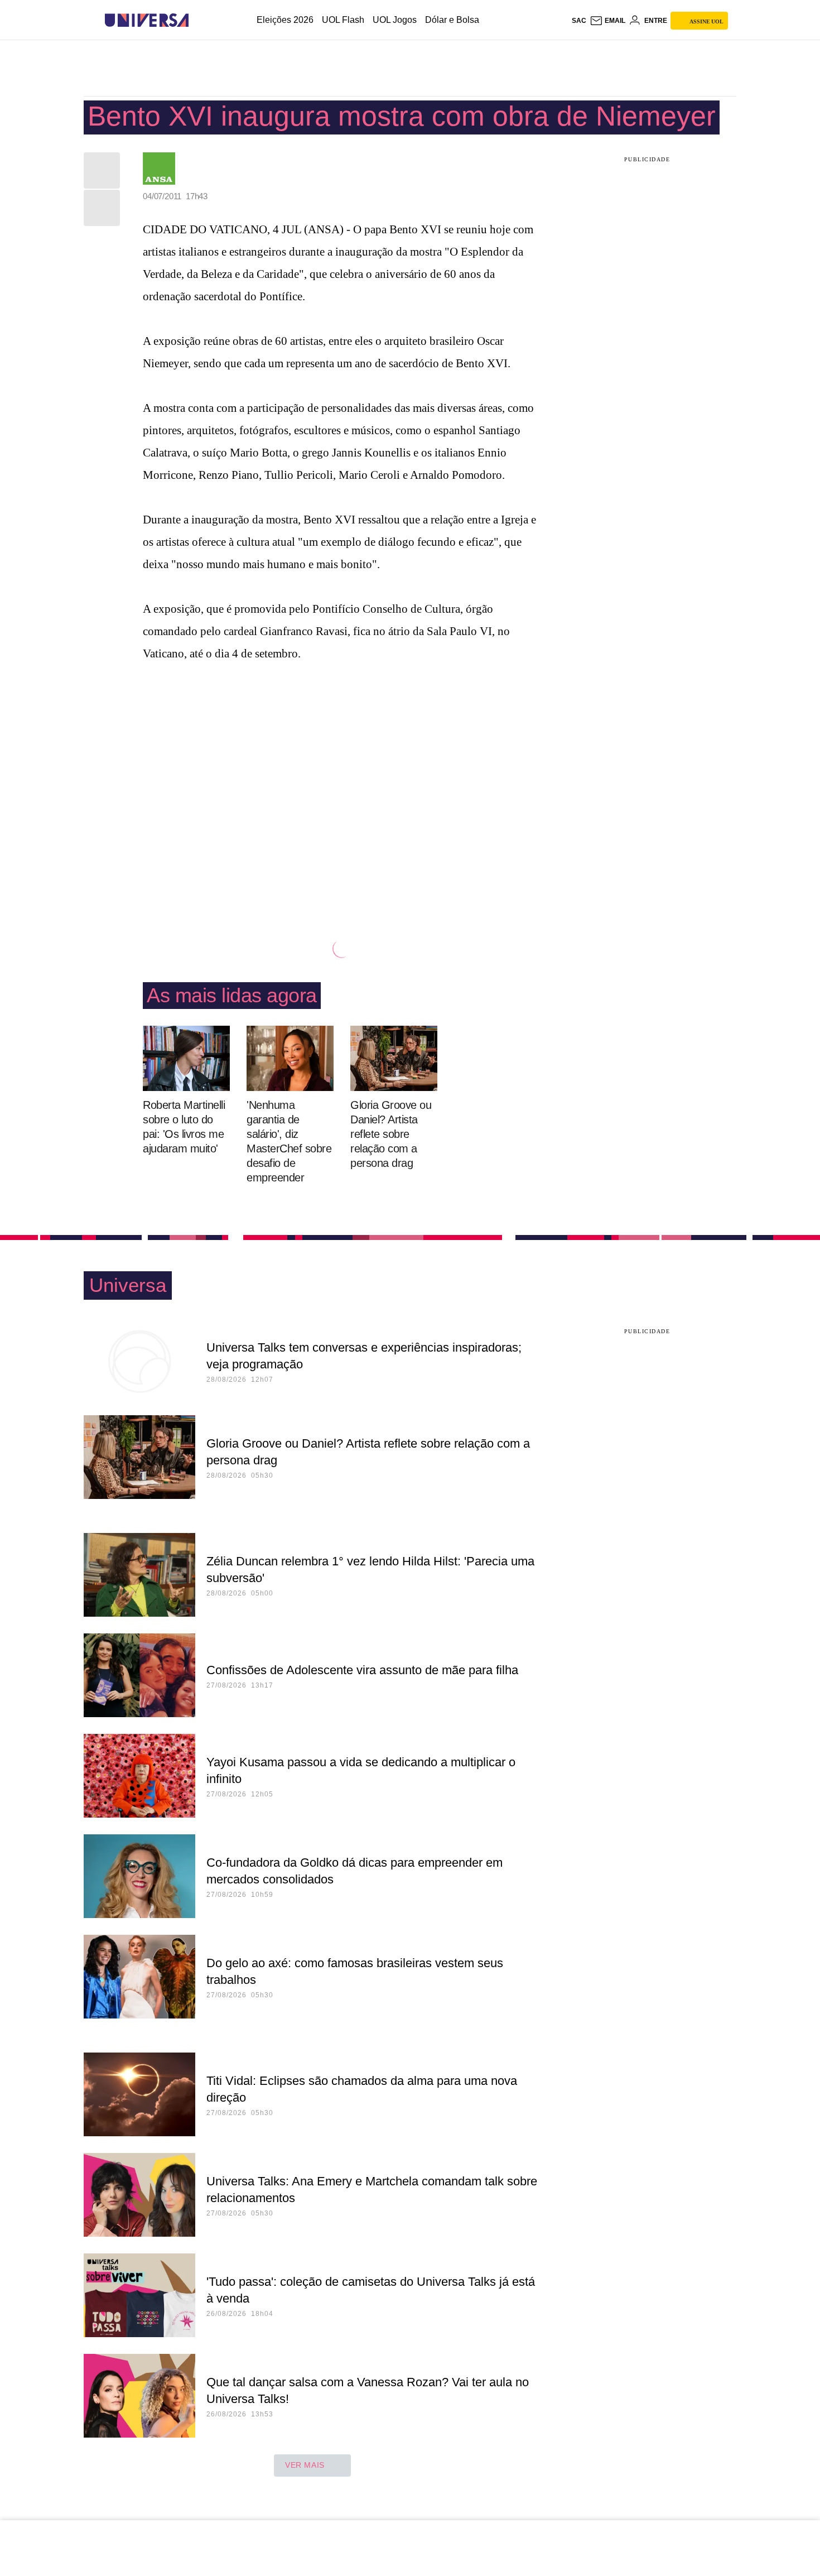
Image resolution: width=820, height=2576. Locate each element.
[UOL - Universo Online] (198, 20)
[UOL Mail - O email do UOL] (607, 21)
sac (579, 21)
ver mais (305, 2465)
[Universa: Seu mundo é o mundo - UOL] (147, 20)
